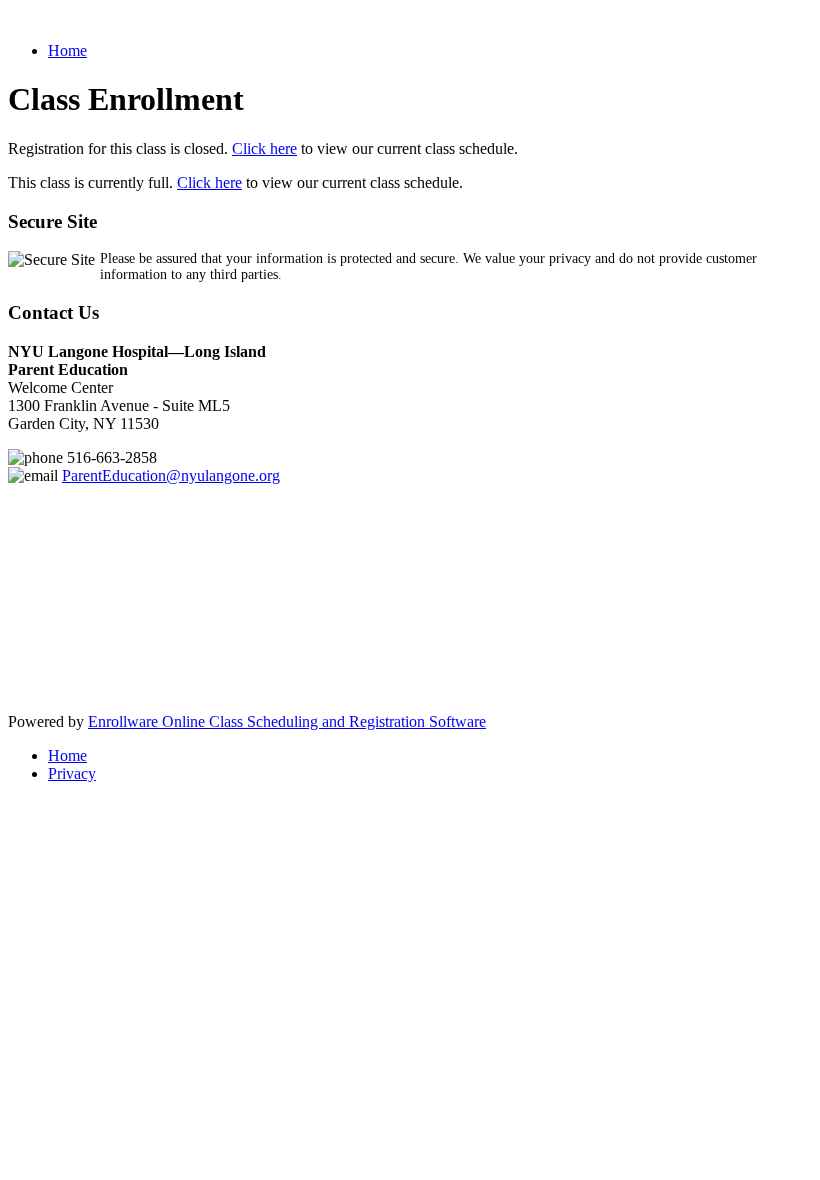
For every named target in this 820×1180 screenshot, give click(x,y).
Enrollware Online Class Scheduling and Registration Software (287, 721)
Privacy (72, 773)
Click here (264, 148)
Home (67, 50)
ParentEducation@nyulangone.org (171, 475)
